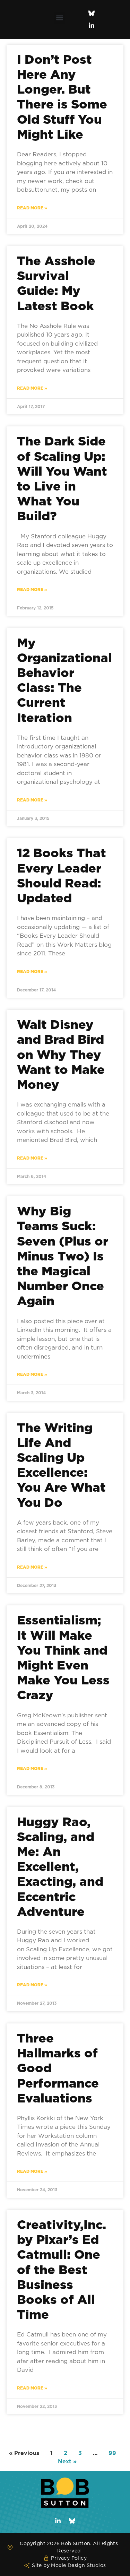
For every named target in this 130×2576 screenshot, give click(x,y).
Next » (67, 2461)
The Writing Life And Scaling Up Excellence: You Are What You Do (61, 1465)
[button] (59, 18)
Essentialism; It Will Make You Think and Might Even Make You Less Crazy (63, 1657)
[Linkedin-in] (92, 26)
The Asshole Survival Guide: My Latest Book (56, 283)
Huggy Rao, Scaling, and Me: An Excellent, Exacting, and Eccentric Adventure (60, 1866)
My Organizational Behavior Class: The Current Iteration (64, 680)
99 (112, 2453)
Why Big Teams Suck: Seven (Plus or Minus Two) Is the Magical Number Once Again (63, 1256)
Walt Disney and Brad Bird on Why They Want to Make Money (61, 1054)
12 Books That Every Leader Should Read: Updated (62, 875)
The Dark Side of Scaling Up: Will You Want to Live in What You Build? (62, 478)
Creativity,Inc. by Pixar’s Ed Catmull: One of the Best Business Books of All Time (62, 2269)
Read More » (32, 208)
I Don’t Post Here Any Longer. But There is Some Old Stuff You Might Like (62, 97)
